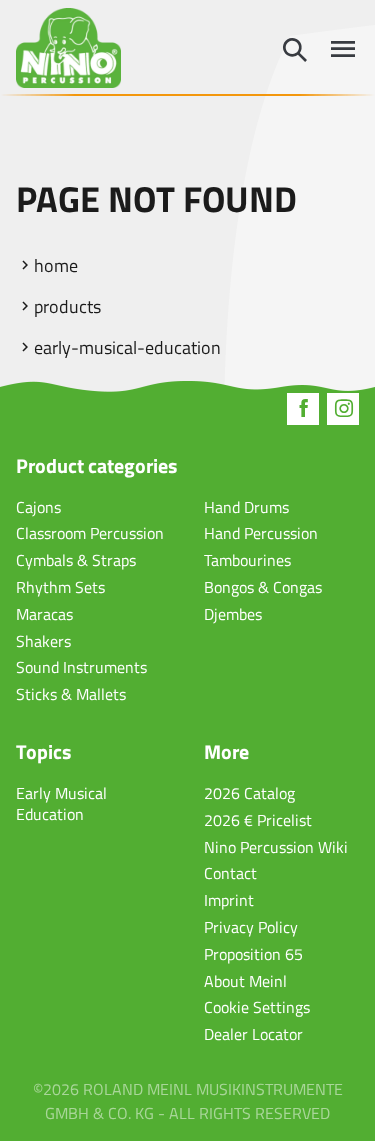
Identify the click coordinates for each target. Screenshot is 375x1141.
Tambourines (247, 560)
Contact (230, 873)
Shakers (43, 641)
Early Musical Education (61, 803)
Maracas (44, 614)
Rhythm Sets (60, 587)
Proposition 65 (253, 954)
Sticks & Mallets (71, 694)
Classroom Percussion (90, 533)
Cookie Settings (257, 1007)
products (67, 306)
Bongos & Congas (263, 587)
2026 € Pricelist (258, 820)
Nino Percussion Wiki (276, 847)
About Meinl (245, 981)
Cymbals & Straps (76, 560)
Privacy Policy (251, 927)
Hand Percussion (261, 533)
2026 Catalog (249, 793)
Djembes (233, 614)
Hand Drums (246, 507)
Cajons (38, 507)
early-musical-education (127, 347)
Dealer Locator (253, 1034)
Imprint (229, 900)
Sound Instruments (81, 667)
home (56, 265)
